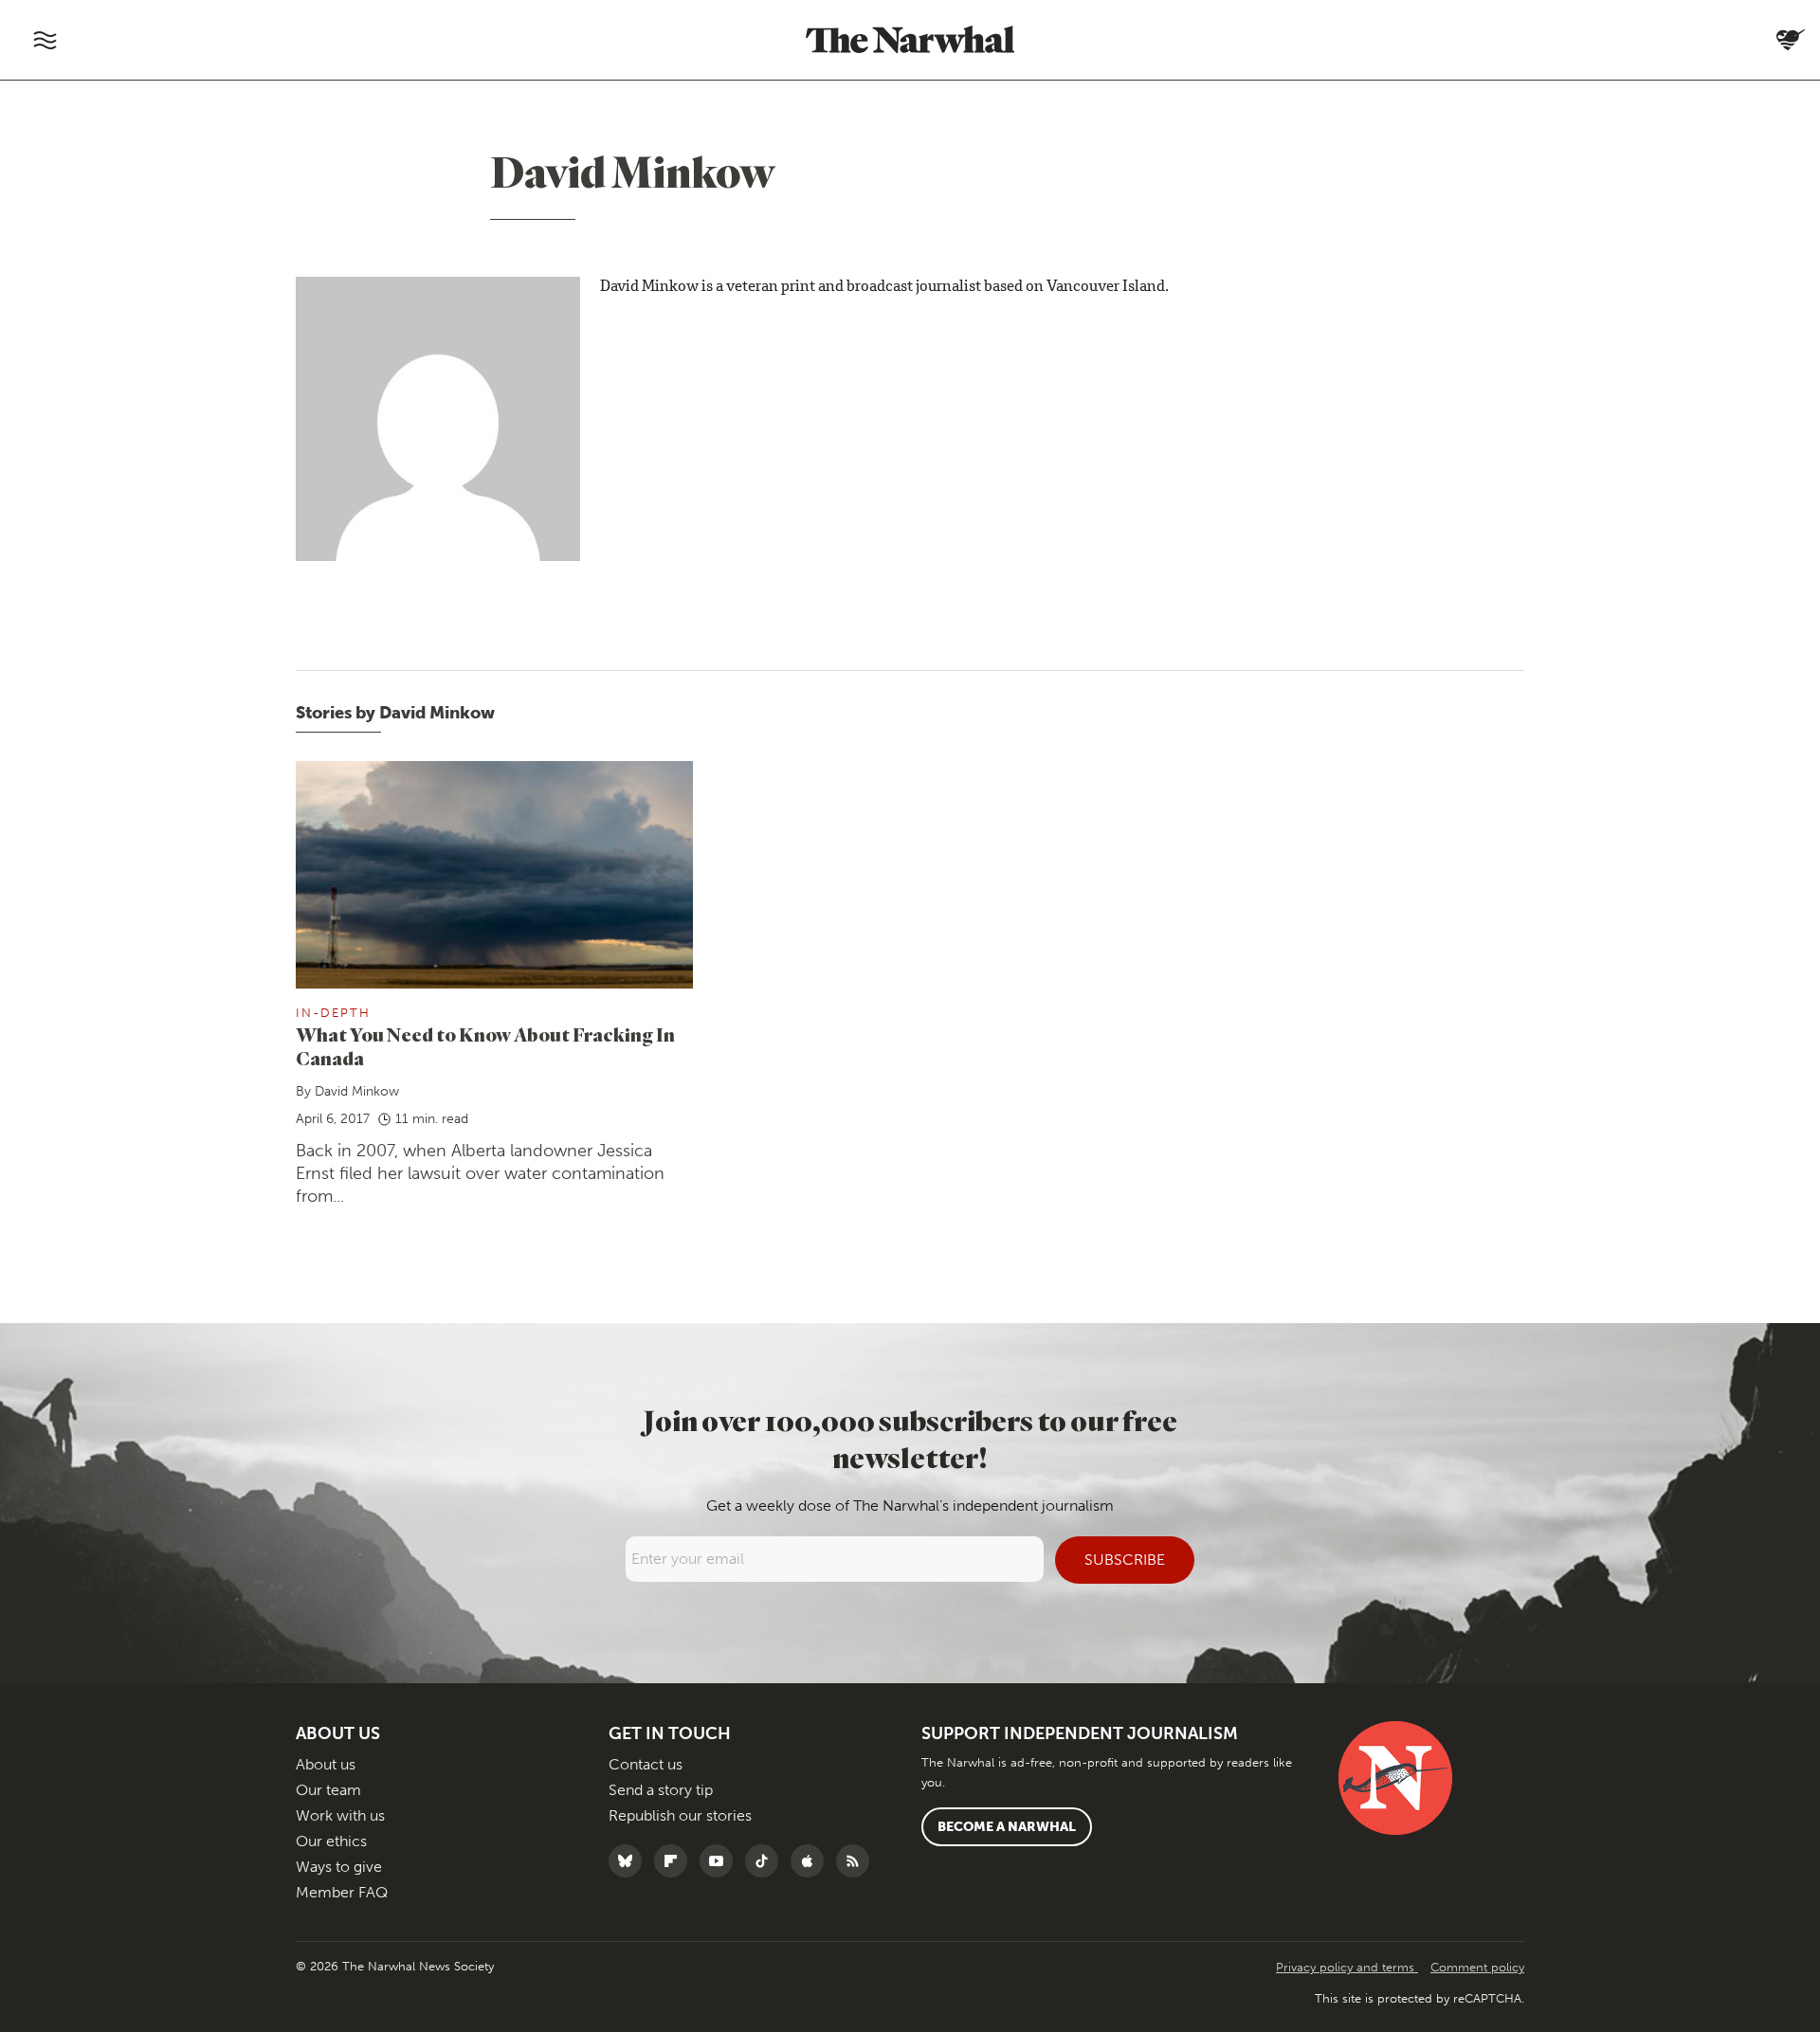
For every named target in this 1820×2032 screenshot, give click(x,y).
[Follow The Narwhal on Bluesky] (630, 1861)
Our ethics (331, 1841)
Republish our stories (680, 1815)
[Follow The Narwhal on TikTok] (766, 1861)
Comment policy (1477, 1967)
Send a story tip (661, 1790)
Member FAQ (342, 1892)
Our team (328, 1790)
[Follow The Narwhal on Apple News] (812, 1861)
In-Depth (333, 1013)
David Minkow (357, 1091)
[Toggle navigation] (45, 40)
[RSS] (857, 1861)
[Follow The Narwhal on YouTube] (721, 1861)
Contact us (646, 1764)
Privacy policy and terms (1347, 1967)
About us (326, 1764)
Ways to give (339, 1867)
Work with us (340, 1815)
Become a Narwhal (1007, 1827)
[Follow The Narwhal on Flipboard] (675, 1861)
